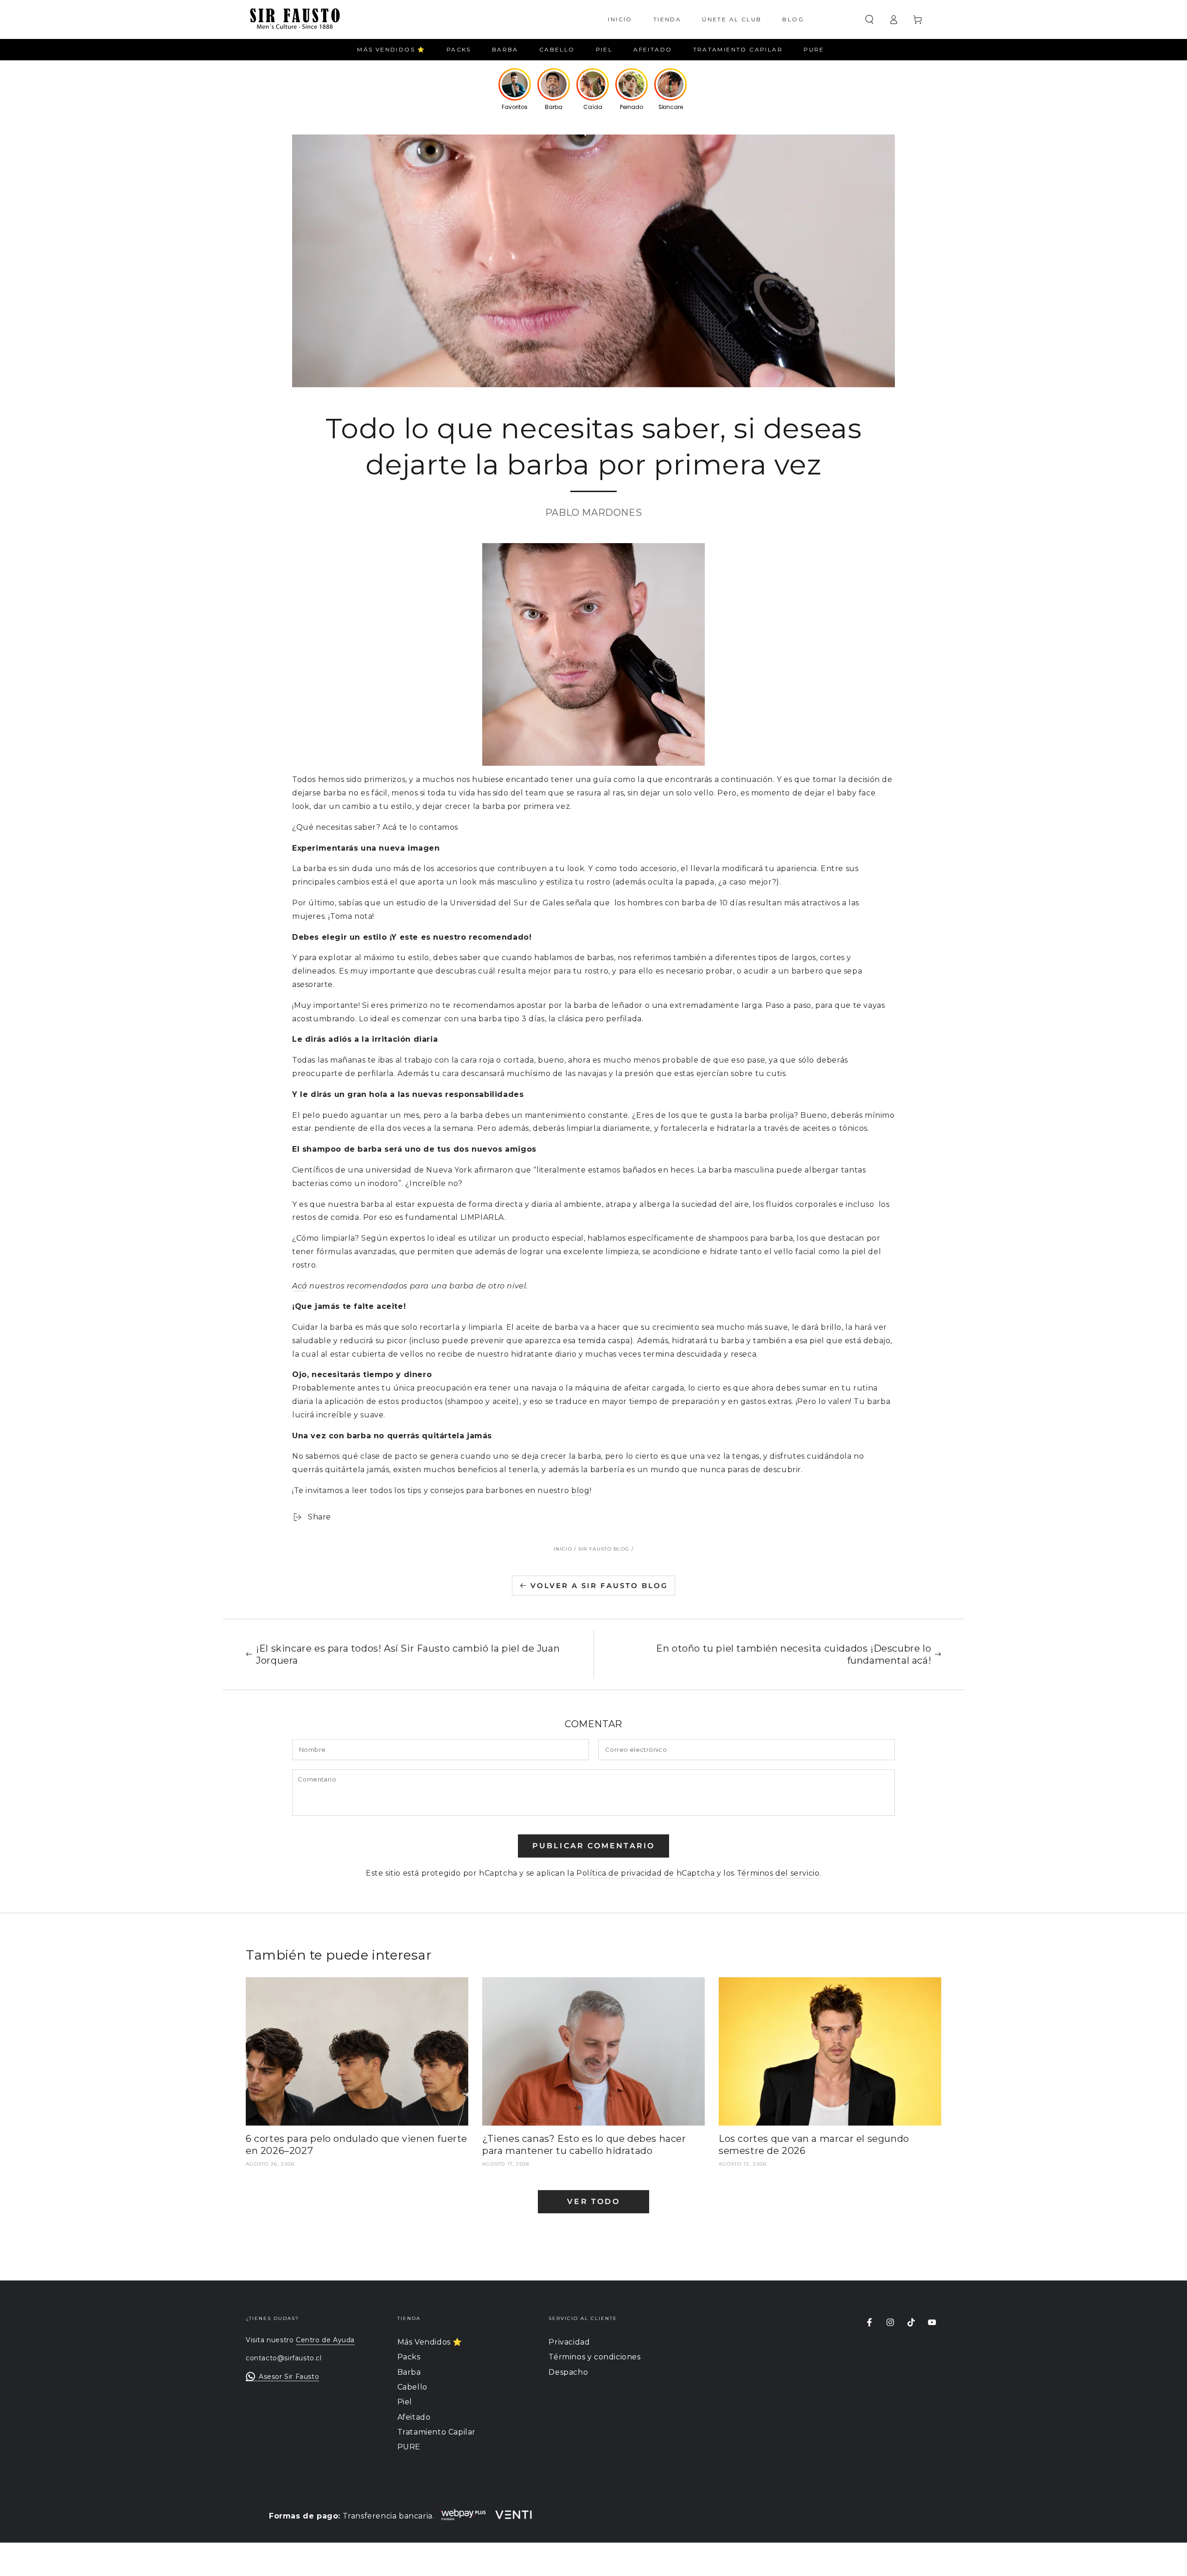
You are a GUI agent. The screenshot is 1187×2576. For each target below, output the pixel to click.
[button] (869, 19)
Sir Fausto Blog (604, 1549)
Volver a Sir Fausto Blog (599, 1586)
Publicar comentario (594, 1846)
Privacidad (569, 2342)
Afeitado (414, 2417)
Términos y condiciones (594, 2357)
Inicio (563, 1549)
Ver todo (593, 2201)
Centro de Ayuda (325, 2340)
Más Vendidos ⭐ (430, 2342)
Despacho (568, 2372)
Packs (409, 2357)
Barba (409, 2372)
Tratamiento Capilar (437, 2432)
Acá (300, 1286)
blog (580, 1490)
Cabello (412, 2387)
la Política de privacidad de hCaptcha (642, 1873)
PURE (409, 2447)
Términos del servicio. (779, 1873)
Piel (405, 2402)
